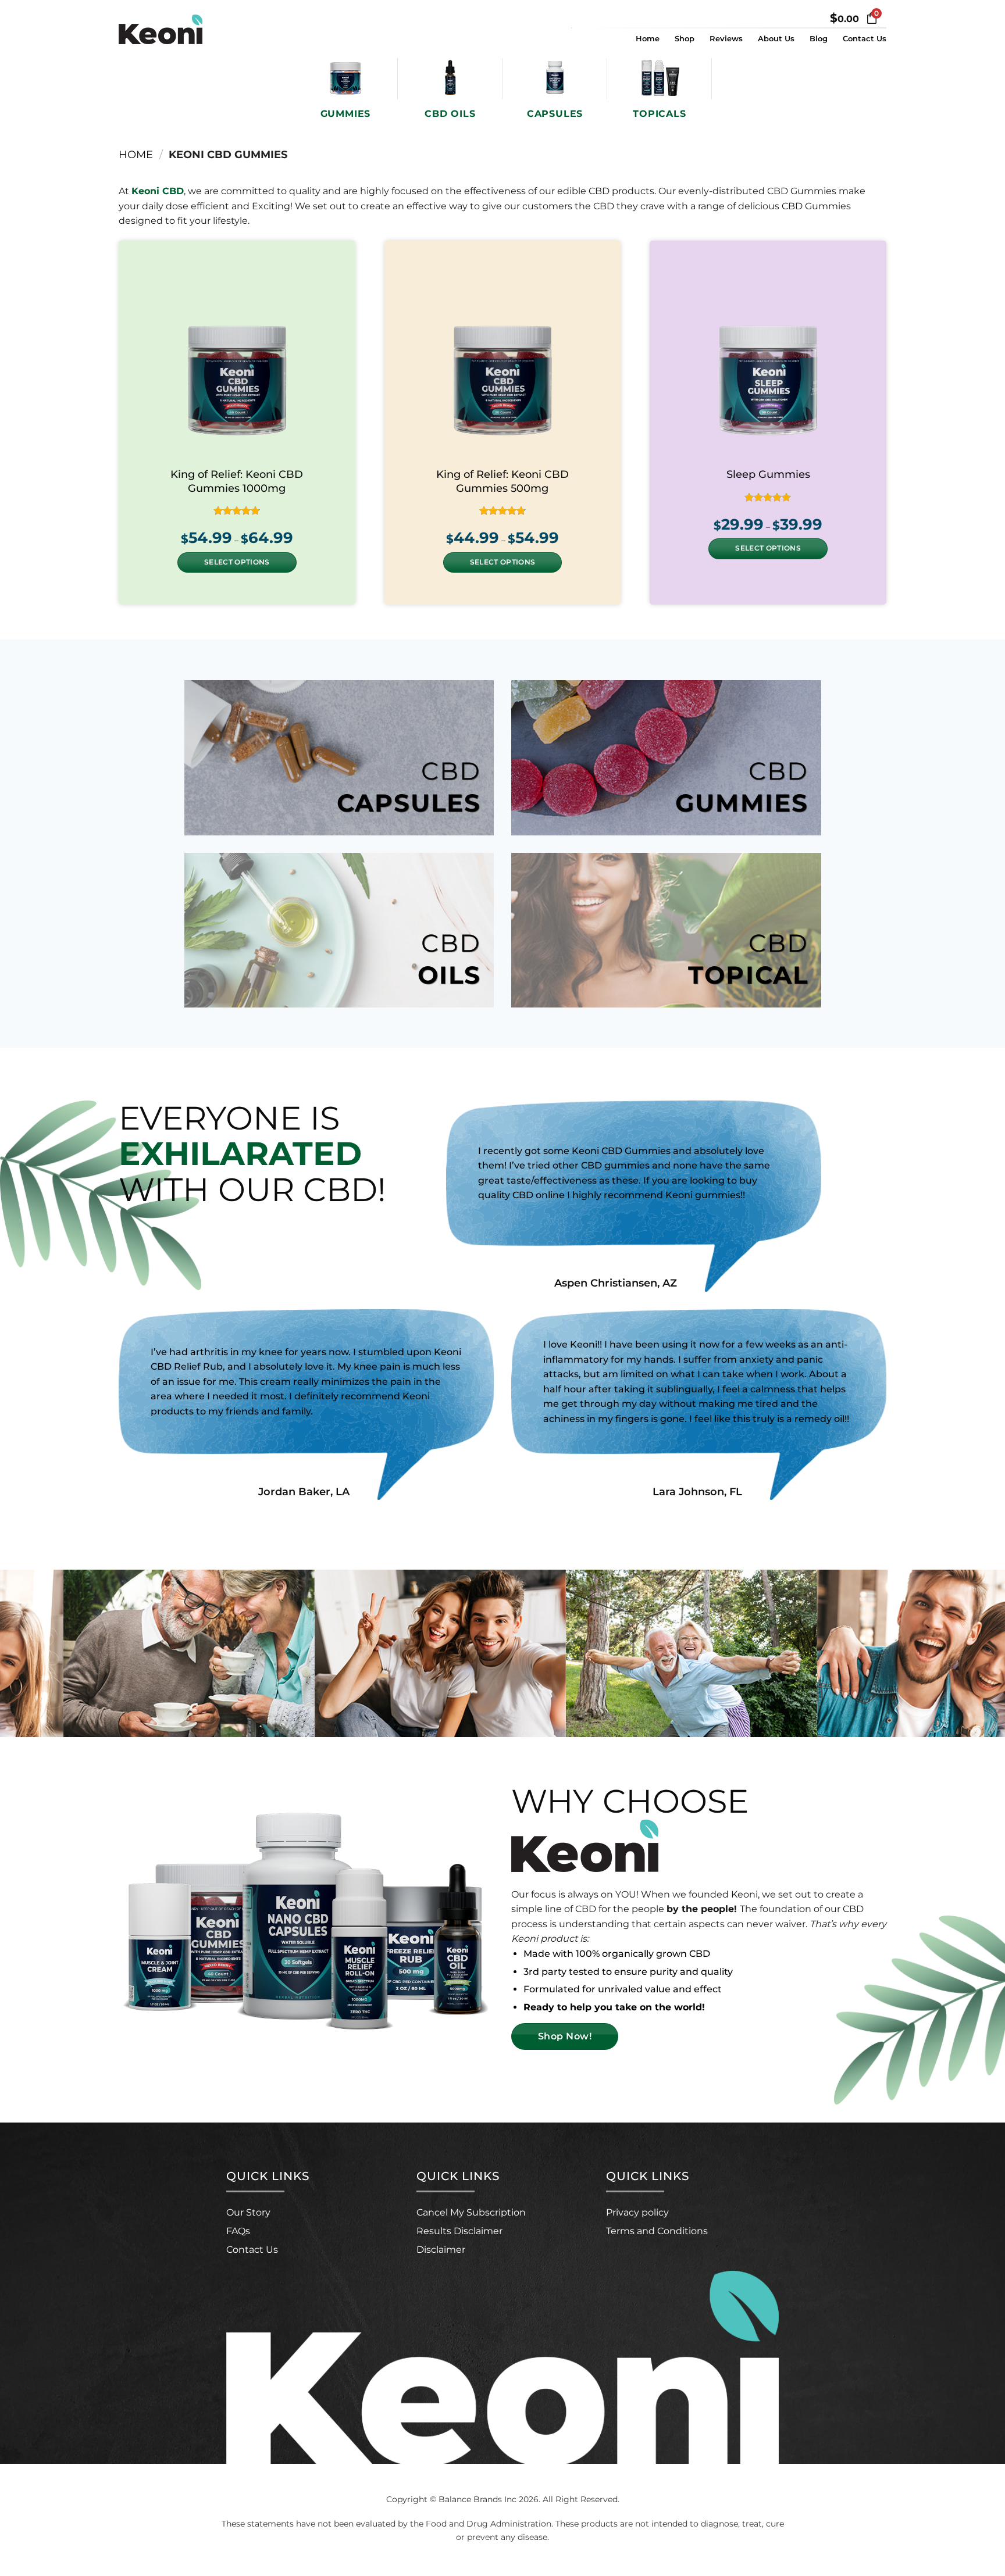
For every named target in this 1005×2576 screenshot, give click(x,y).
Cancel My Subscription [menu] (471, 2212)
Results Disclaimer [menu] (459, 2231)
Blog (819, 39)
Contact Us (865, 39)
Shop (685, 39)
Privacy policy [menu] (637, 2212)
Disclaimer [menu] (441, 2250)
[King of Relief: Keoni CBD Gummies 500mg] (503, 359)
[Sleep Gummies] (768, 359)
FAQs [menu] (238, 2231)
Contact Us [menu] (252, 2250)
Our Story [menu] (248, 2212)
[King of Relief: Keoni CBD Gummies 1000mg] (237, 359)
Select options (237, 562)
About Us (776, 39)
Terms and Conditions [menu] (657, 2231)
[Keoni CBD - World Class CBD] (177, 29)
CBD (409, 787)
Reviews (726, 39)
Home (648, 39)
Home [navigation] (136, 154)
